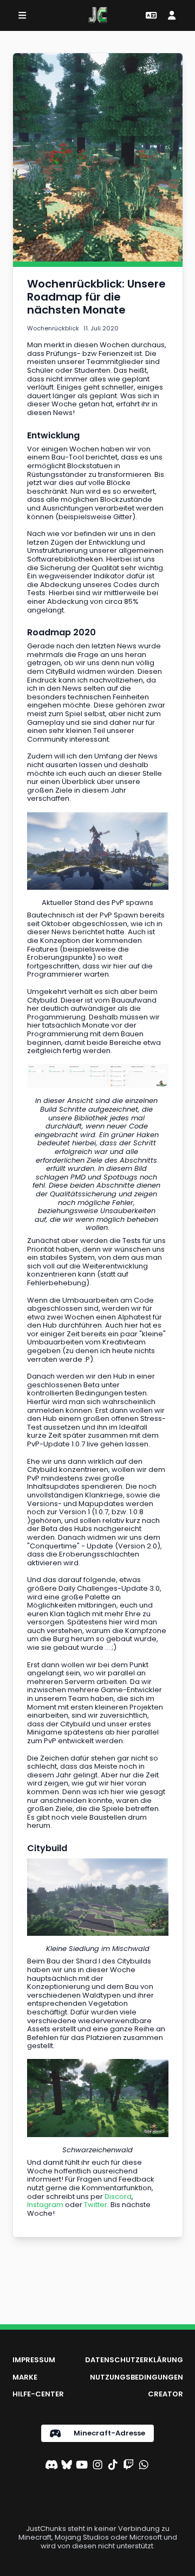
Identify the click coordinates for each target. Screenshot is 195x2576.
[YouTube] (82, 2466)
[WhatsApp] (144, 2466)
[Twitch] (128, 2466)
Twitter (96, 2205)
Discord (118, 2196)
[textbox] (98, 297)
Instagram (45, 2205)
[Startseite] (98, 15)
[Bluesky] (67, 2466)
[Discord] (51, 2466)
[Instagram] (97, 2466)
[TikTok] (113, 2466)
